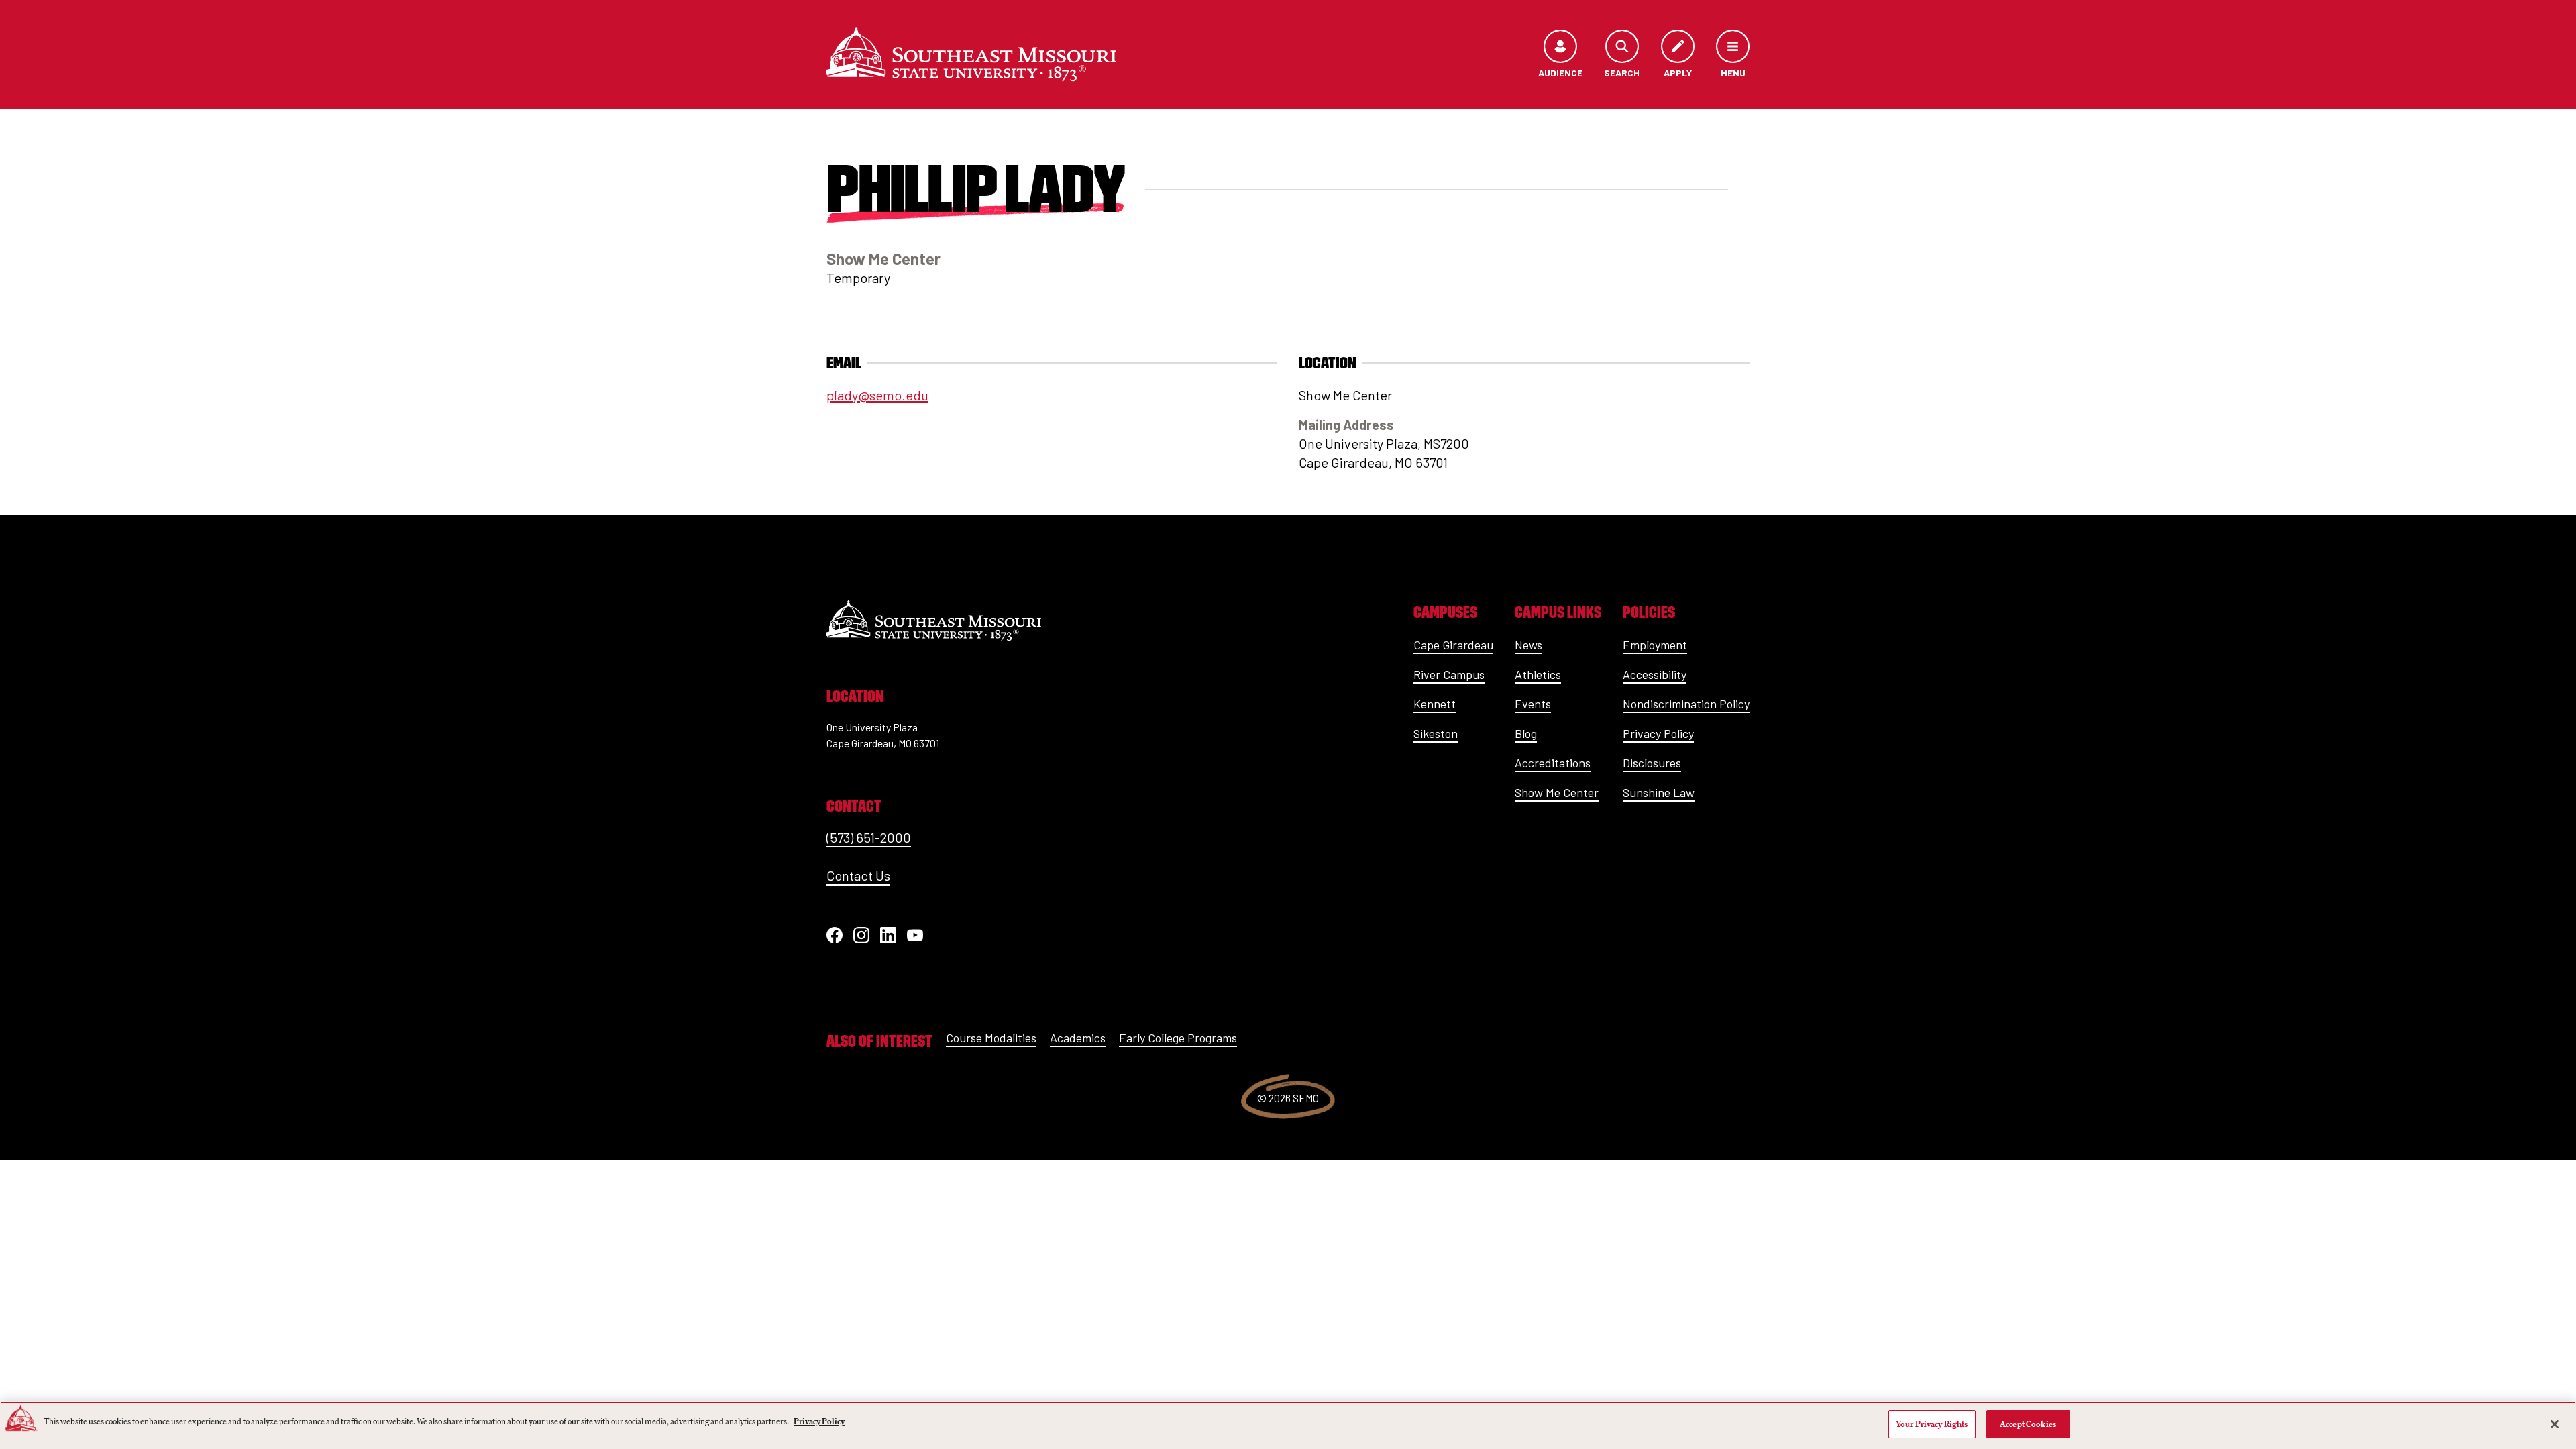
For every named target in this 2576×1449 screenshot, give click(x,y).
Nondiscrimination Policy (1686, 704)
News (1528, 645)
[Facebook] (835, 935)
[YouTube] (915, 935)
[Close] (2555, 1424)
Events (1533, 704)
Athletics (1538, 674)
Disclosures (1652, 763)
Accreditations (1553, 763)
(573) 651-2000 (869, 837)
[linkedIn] (888, 935)
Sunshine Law (1659, 792)
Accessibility (1655, 674)
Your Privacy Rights (1932, 1424)
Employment (1655, 645)
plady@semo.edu (877, 395)
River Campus (1449, 674)
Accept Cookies (2028, 1424)
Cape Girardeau (1453, 645)
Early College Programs (1178, 1038)
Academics (1078, 1038)
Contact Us (858, 875)
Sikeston (1436, 733)
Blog (1526, 733)
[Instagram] (861, 935)
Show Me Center (1557, 792)
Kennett (1435, 704)
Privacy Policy (1658, 733)
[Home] (971, 54)
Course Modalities (991, 1038)
